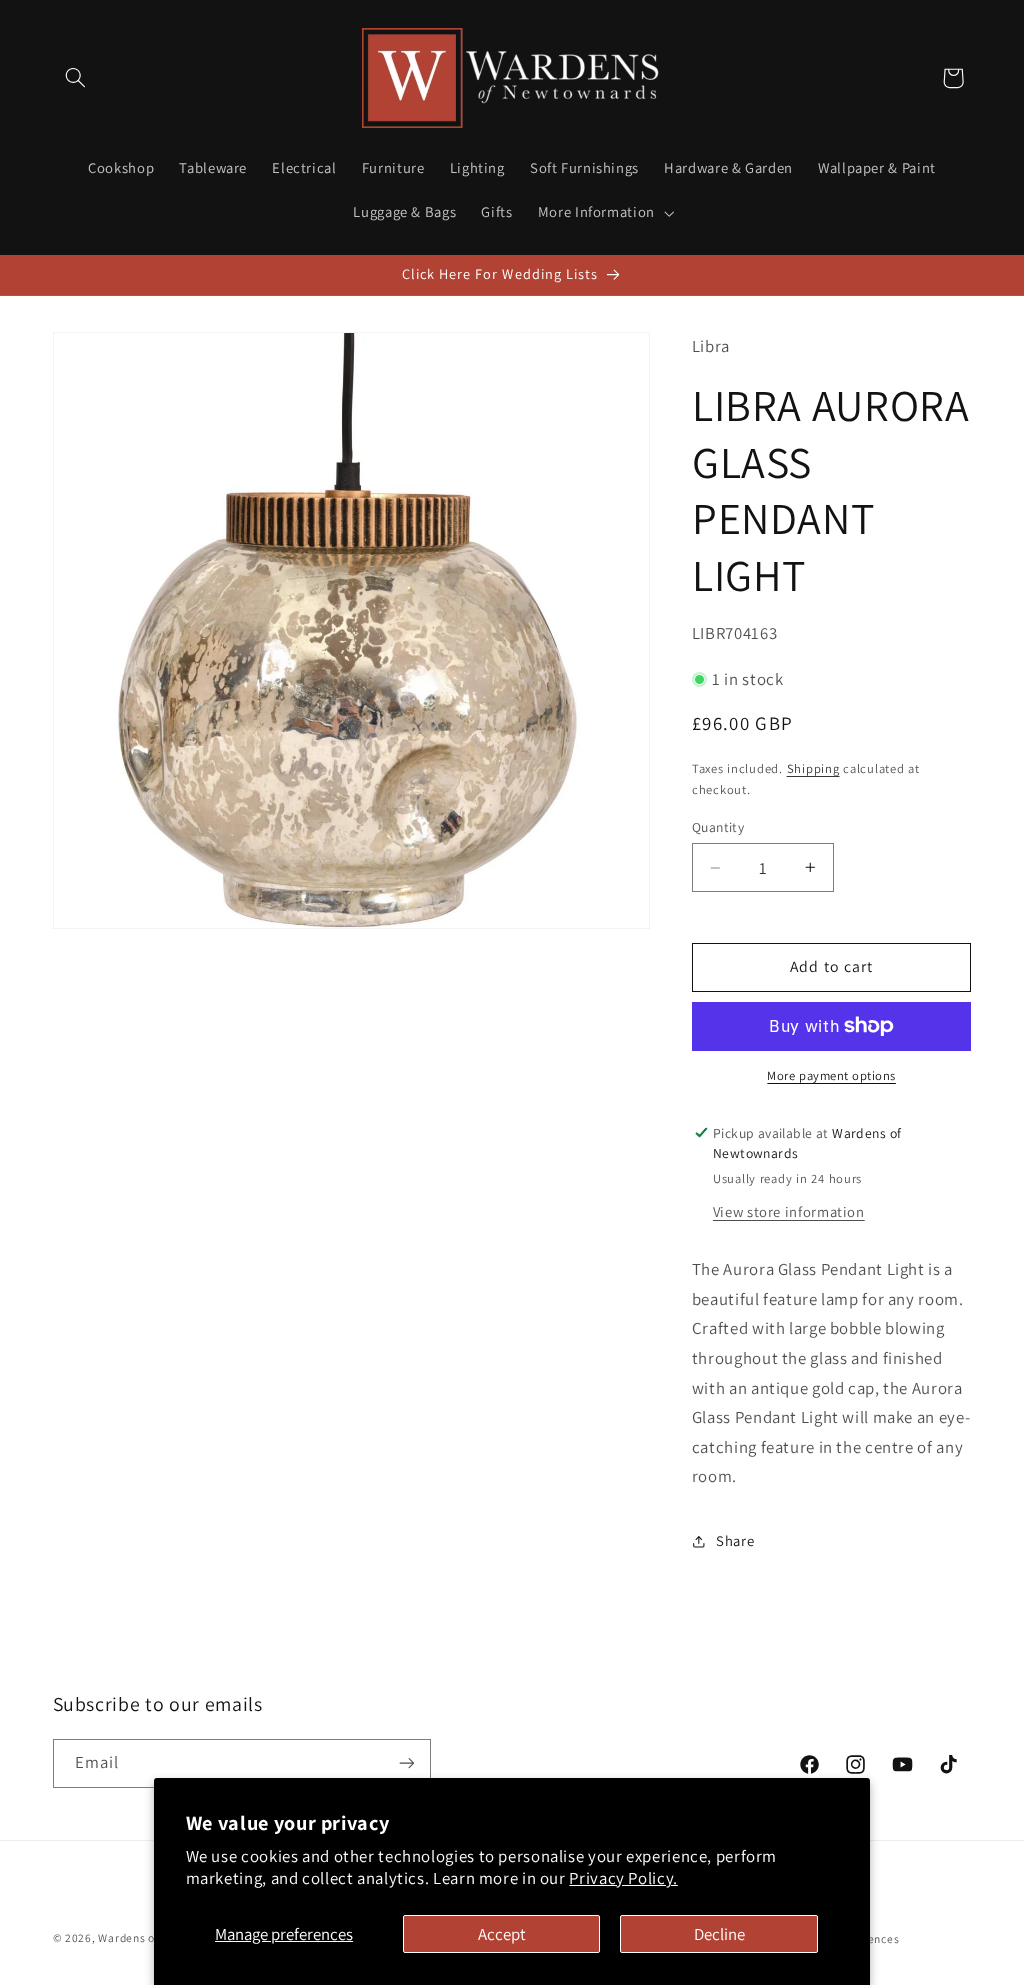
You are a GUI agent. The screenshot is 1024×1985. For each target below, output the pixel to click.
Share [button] (735, 1540)
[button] (76, 78)
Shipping (813, 768)
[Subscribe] (406, 1763)
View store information (789, 1211)
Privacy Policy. (623, 1878)
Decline (719, 1934)
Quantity (718, 827)
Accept (502, 1934)
